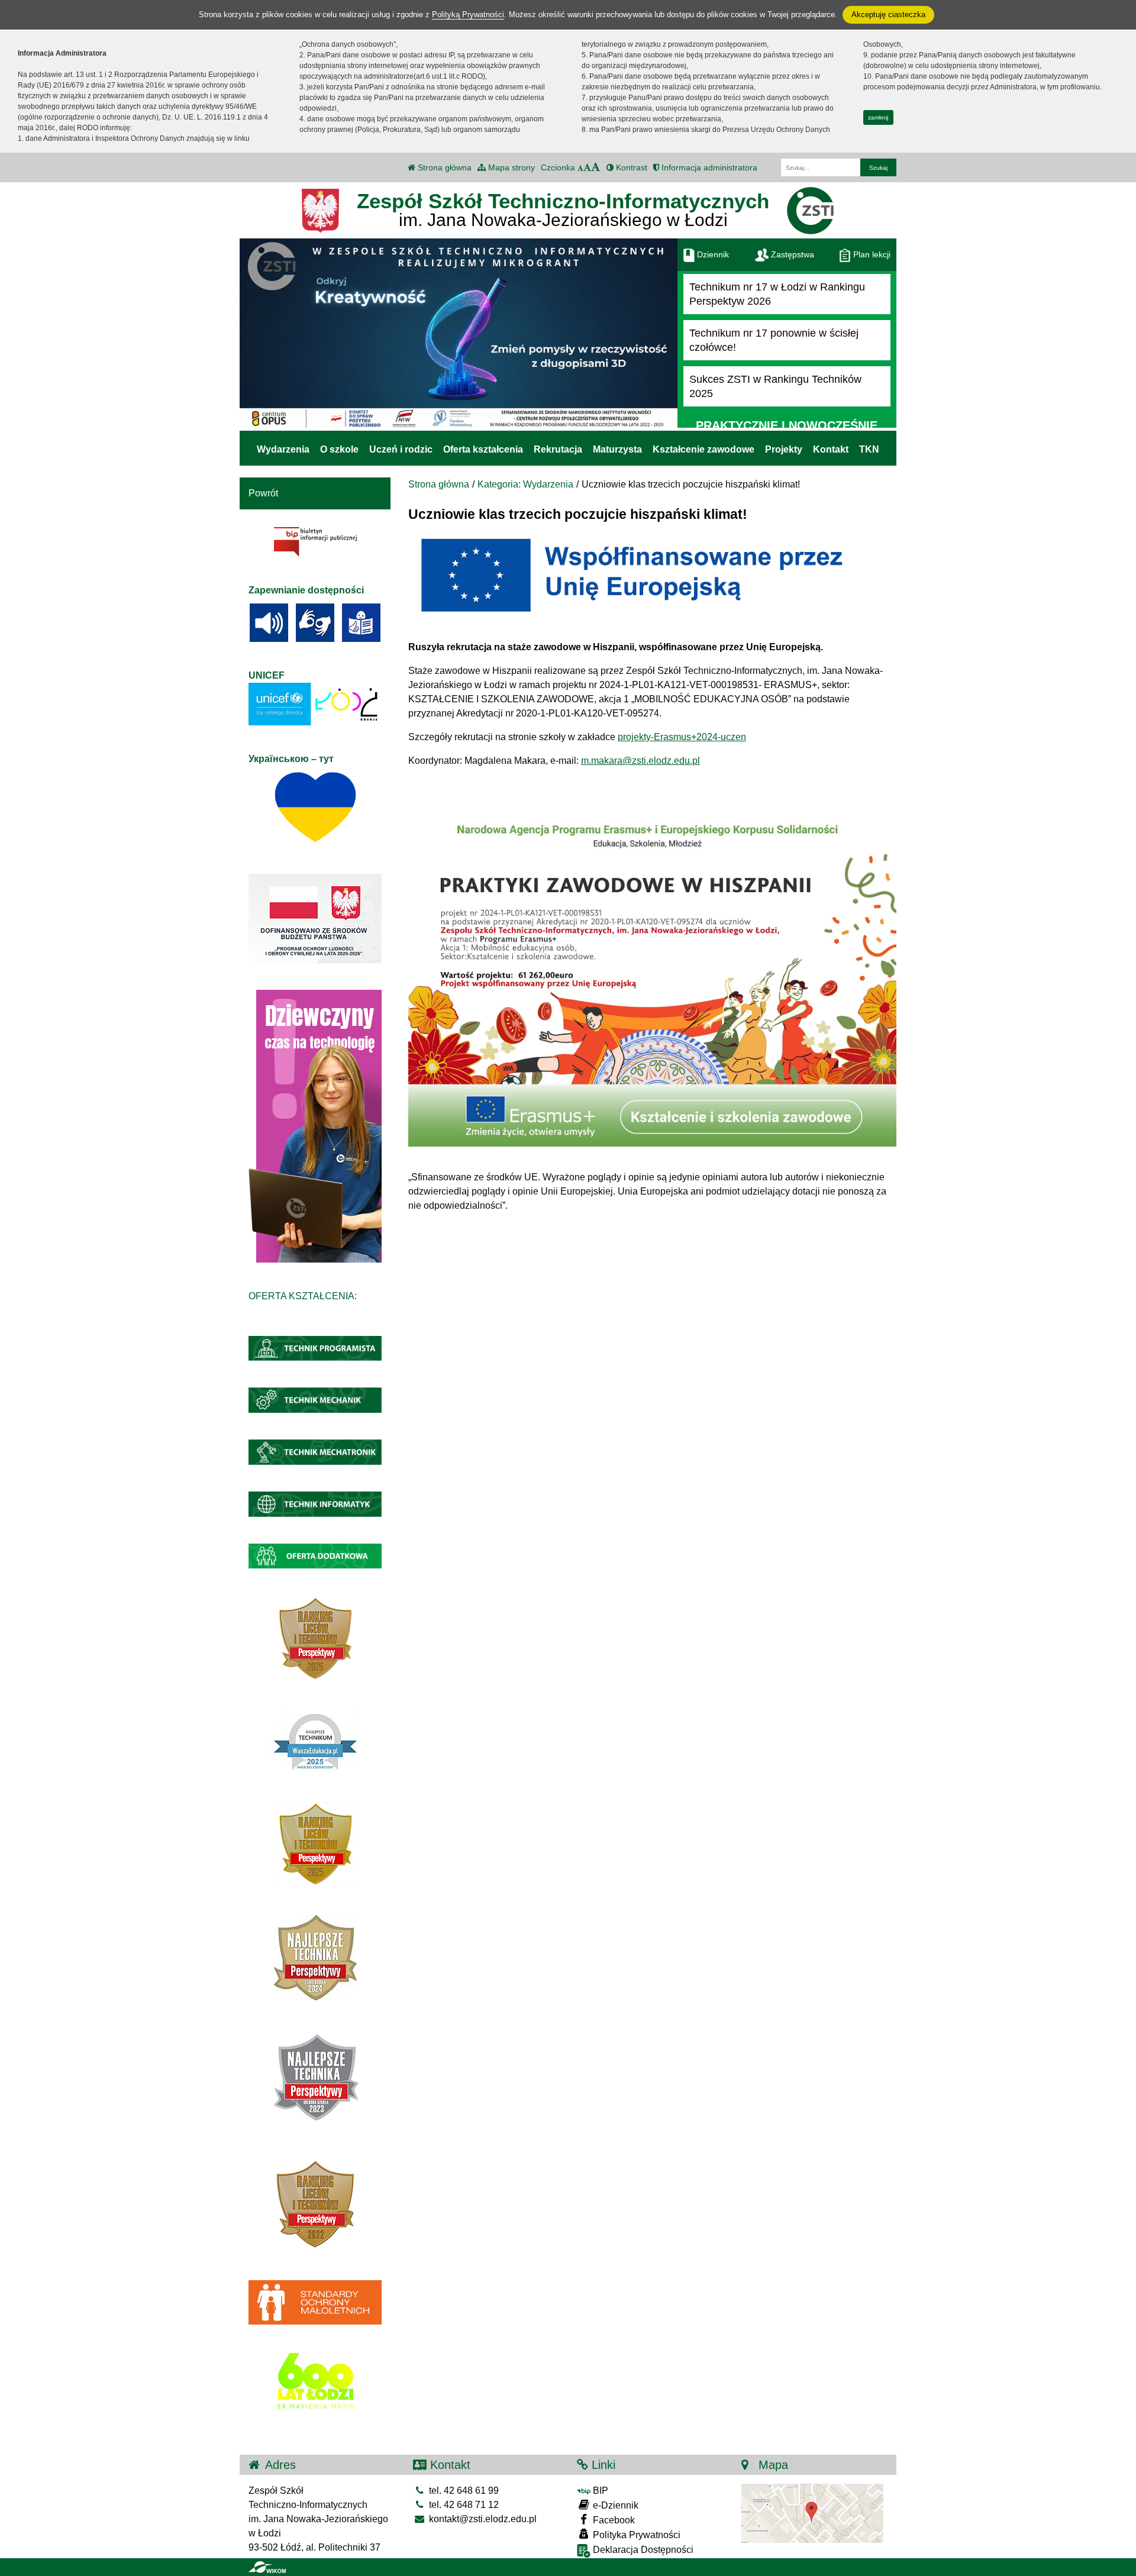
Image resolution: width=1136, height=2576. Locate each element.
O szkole (339, 449)
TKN (869, 449)
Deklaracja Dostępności (642, 2550)
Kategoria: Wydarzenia (525, 484)
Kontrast (630, 167)
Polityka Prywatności (635, 2535)
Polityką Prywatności (468, 14)
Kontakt (831, 449)
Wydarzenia (283, 449)
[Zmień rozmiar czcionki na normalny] (580, 167)
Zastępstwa (791, 254)
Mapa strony (510, 167)
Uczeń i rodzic (401, 449)
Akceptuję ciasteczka (888, 14)
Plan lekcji (871, 254)
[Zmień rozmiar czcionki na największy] (596, 167)
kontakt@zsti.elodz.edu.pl (482, 2519)
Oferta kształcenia (483, 449)
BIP (599, 2491)
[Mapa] (812, 2513)
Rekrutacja (558, 449)
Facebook (613, 2520)
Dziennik (712, 254)
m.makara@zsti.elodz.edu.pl (640, 761)
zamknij (878, 117)
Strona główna (443, 167)
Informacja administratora (708, 167)
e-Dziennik (614, 2505)
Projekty (784, 449)
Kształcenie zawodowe (703, 449)
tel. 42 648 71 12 (463, 2505)
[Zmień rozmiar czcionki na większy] (587, 167)
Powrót (263, 493)
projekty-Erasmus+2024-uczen (682, 737)
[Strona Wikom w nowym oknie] (267, 2567)
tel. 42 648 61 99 (463, 2491)
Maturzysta (617, 449)
